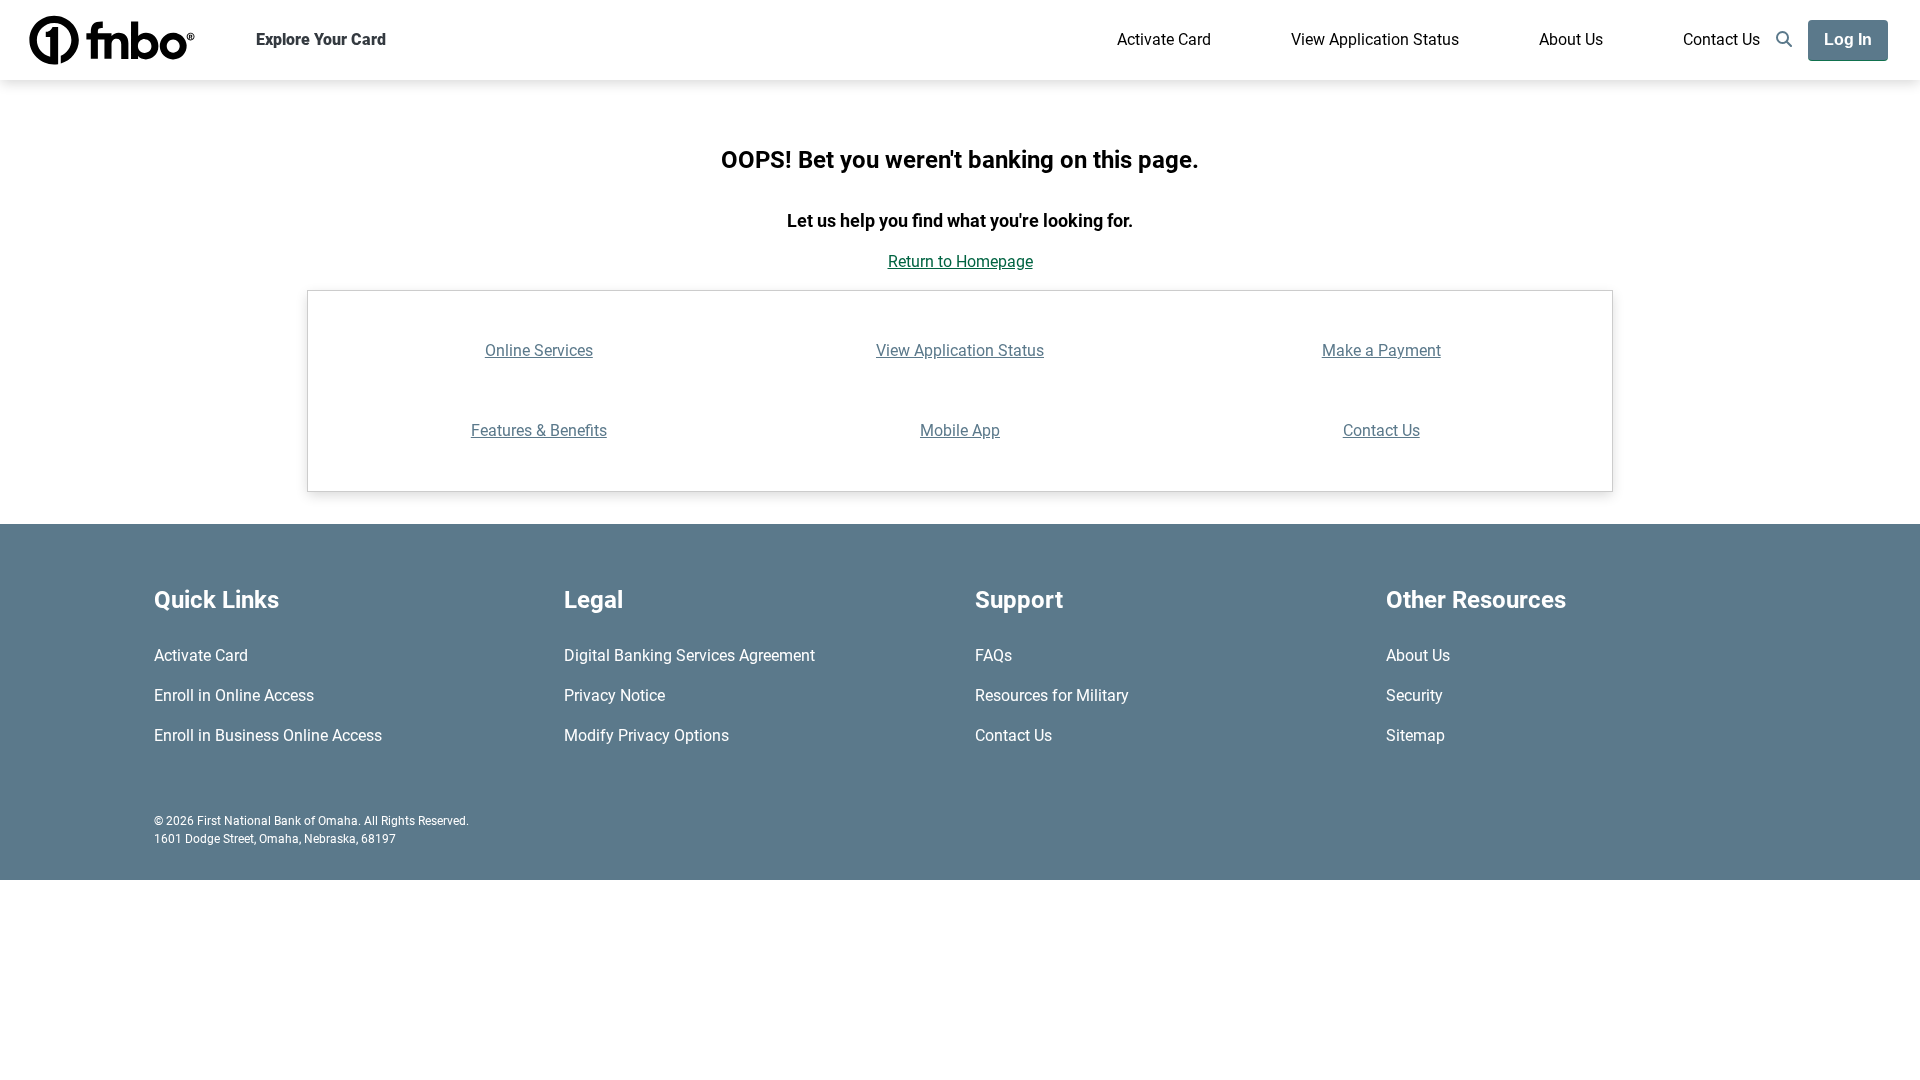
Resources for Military (1052, 695)
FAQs (993, 655)
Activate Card (1164, 39)
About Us (1571, 39)
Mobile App (960, 430)
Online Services (539, 350)
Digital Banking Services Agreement (689, 655)
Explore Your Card (321, 39)
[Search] (1784, 40)
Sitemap (1415, 735)
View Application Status (1375, 39)
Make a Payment (1381, 350)
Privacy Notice (614, 695)
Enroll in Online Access (234, 695)
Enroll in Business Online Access (268, 735)
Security (1414, 695)
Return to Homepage (960, 261)
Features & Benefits (539, 430)
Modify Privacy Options (646, 735)
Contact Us (1721, 39)
